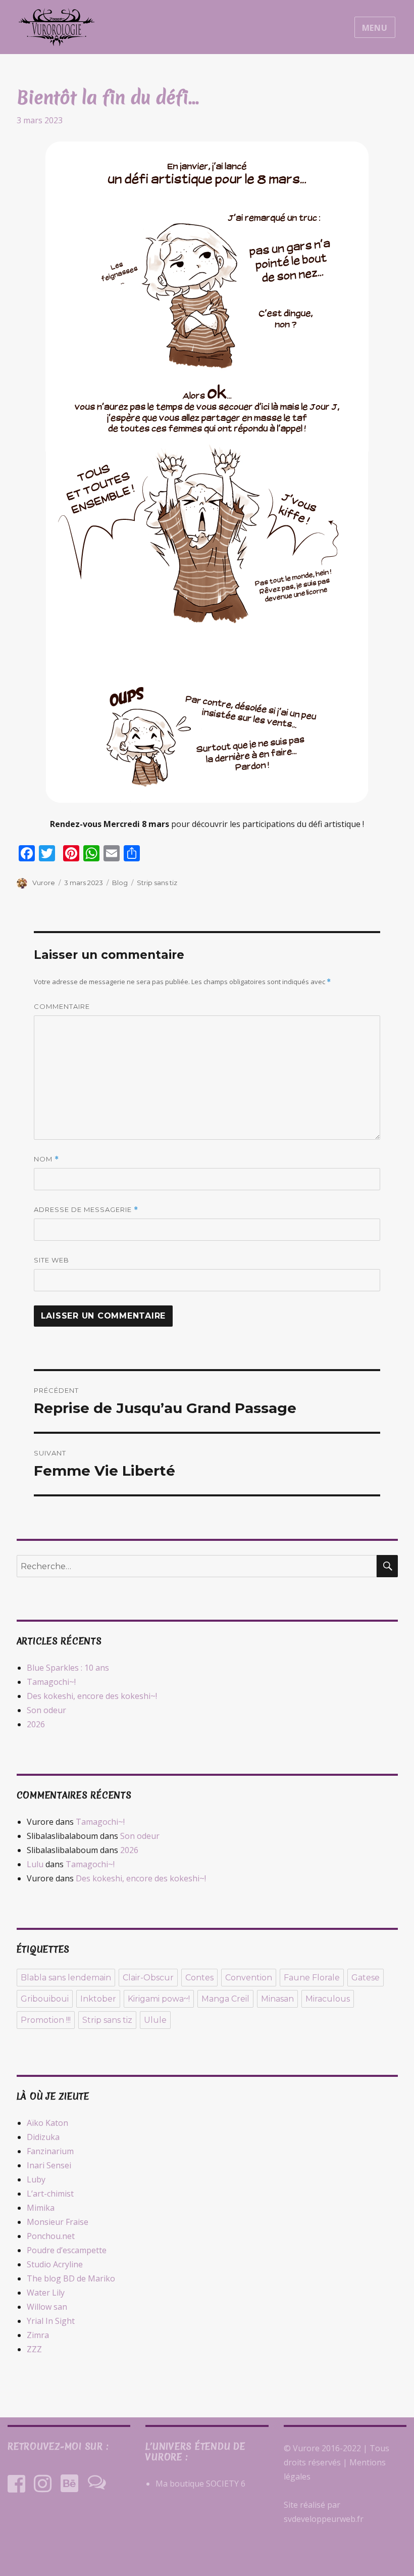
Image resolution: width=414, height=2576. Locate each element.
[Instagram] (43, 2483)
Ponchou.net (51, 2236)
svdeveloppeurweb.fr (324, 2519)
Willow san (47, 2307)
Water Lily (46, 2293)
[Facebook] (16, 2483)
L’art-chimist (50, 2194)
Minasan (277, 1999)
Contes (199, 1978)
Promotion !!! (46, 2020)
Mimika (41, 2208)
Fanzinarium (50, 2151)
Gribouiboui (45, 1999)
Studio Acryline (55, 2264)
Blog (120, 883)
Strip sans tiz (157, 883)
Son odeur (46, 1710)
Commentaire (62, 1006)
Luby (36, 2179)
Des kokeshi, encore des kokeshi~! (92, 1696)
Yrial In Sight (51, 2321)
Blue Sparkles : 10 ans (68, 1668)
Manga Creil (225, 1999)
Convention (249, 1978)
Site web (51, 1260)
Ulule (155, 2020)
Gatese (366, 1978)
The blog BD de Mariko (71, 2278)
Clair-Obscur (148, 1978)
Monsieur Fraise (58, 2222)
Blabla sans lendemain (66, 1978)
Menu (375, 28)
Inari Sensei (49, 2165)
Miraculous (328, 1999)
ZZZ (34, 2349)
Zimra (38, 2335)
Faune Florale (312, 1978)
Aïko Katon (47, 2123)
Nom (46, 1159)
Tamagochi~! (51, 1682)
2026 (36, 1724)
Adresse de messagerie (86, 1210)
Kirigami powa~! (159, 1999)
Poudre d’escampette (67, 2250)
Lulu (35, 1864)
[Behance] (69, 2483)
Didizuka (43, 2137)
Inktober (98, 1999)
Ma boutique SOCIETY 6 (200, 2484)
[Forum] (97, 2483)
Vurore (44, 883)
